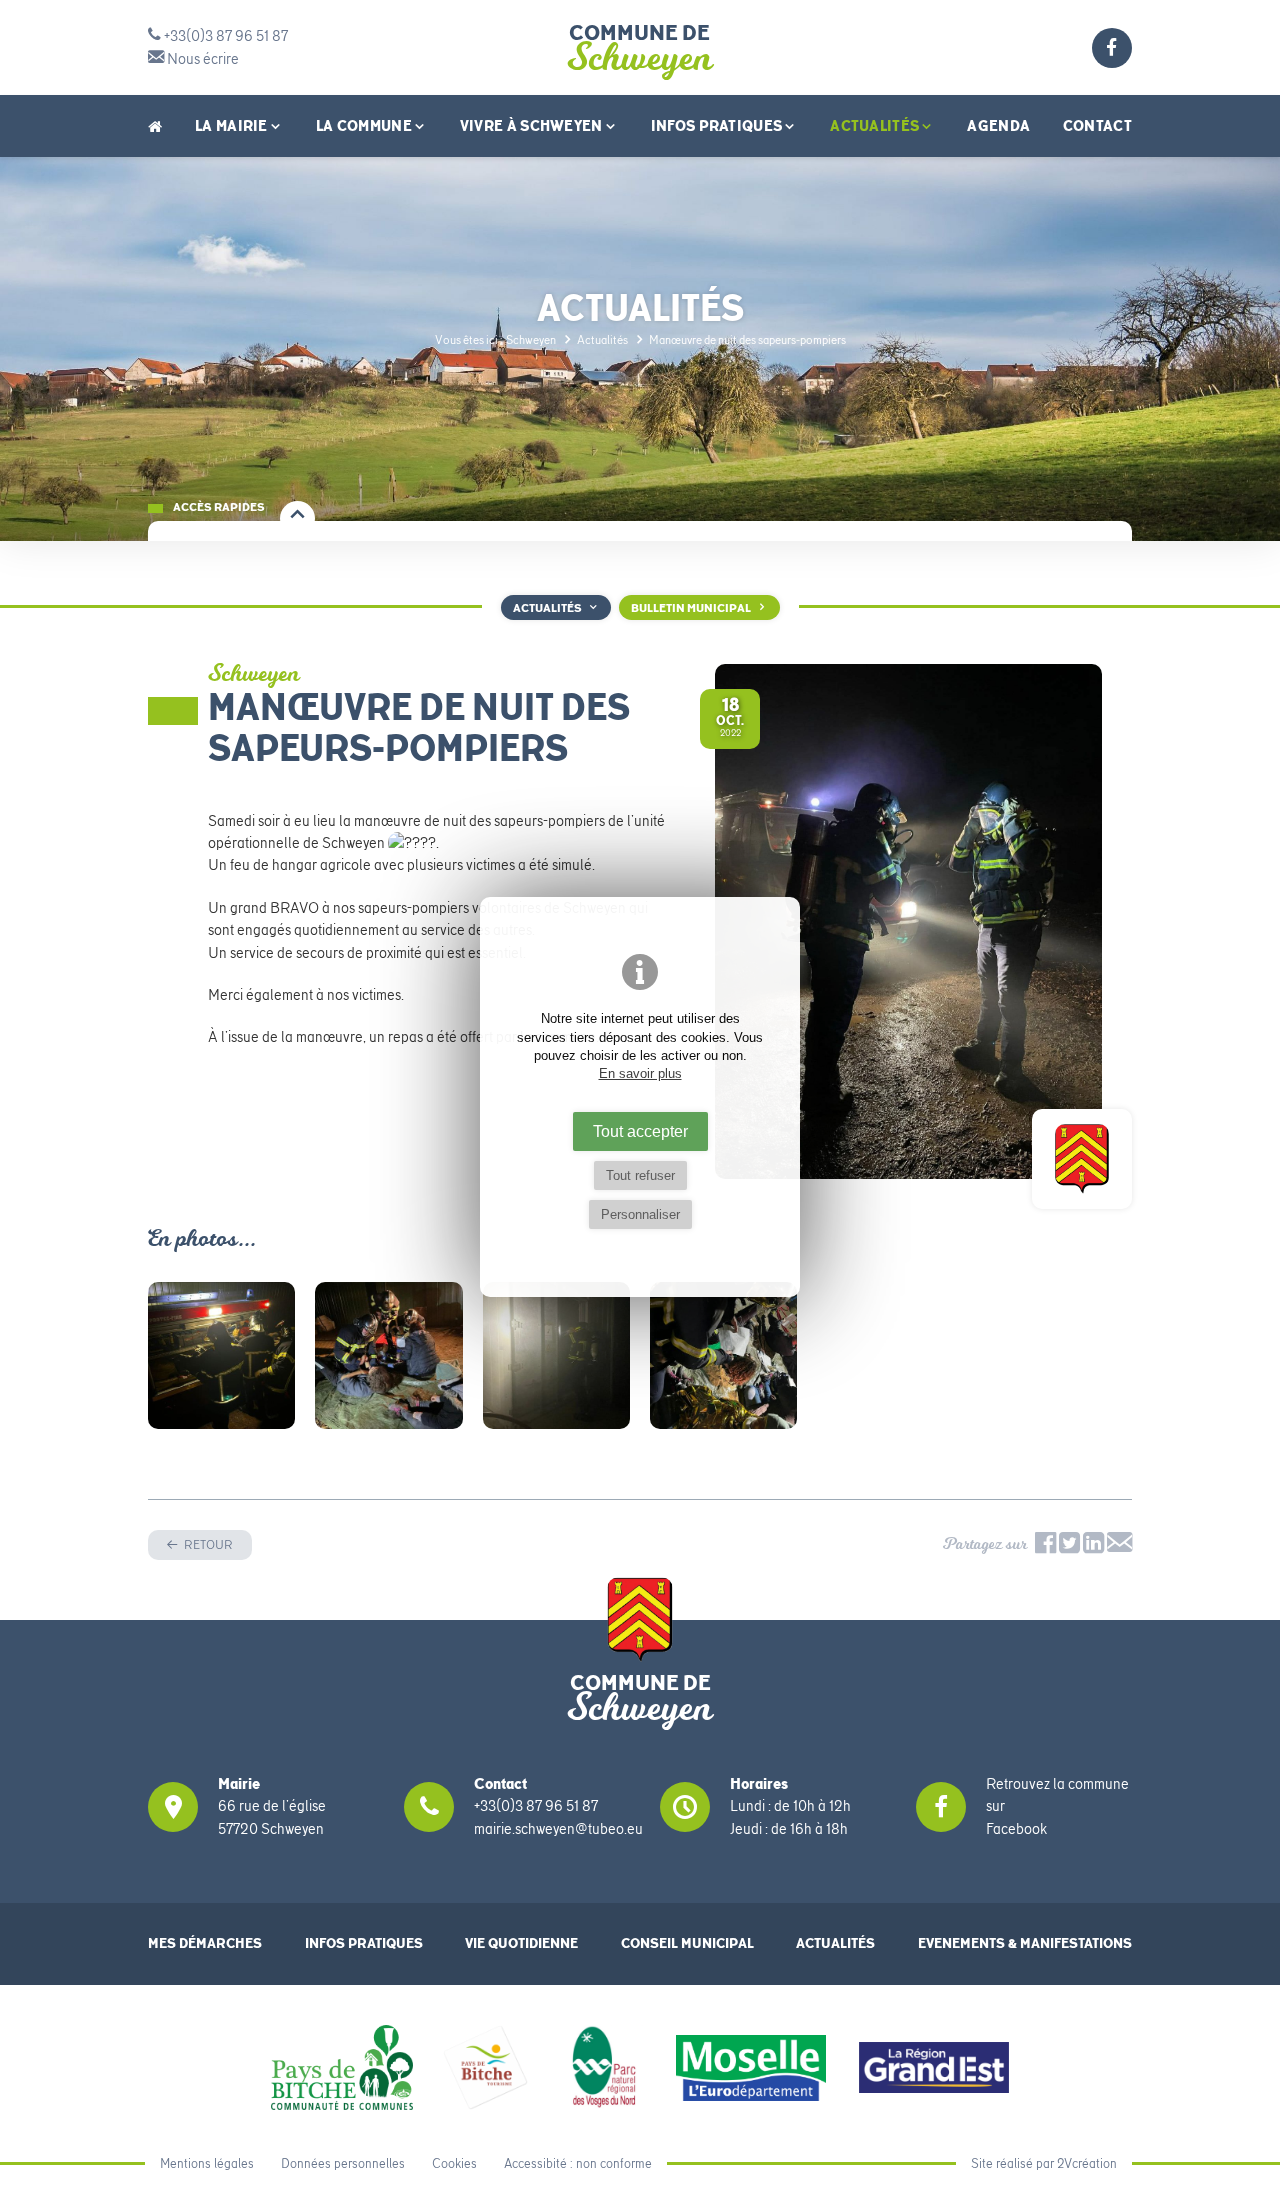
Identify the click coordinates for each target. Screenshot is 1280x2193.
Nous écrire (201, 59)
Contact (1097, 125)
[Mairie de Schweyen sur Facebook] (1112, 51)
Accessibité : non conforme (578, 2163)
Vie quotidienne (521, 1943)
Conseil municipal (687, 1943)
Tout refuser (640, 1175)
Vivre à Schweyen (531, 125)
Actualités (874, 125)
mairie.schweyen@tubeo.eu (558, 1829)
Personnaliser (640, 1214)
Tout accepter (640, 1131)
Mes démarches (205, 1943)
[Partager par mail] (1119, 1548)
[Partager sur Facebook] (1045, 1548)
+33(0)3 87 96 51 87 (224, 36)
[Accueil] (155, 126)
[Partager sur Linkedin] (1093, 1548)
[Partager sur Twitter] (1071, 1548)
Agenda (998, 125)
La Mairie (231, 125)
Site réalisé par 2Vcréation (1044, 2163)
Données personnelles (343, 2163)
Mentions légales (207, 2163)
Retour (207, 1544)
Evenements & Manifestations (1025, 1943)
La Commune (364, 125)
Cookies (454, 2163)
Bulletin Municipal (691, 608)
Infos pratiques (717, 125)
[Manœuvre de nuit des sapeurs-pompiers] (221, 1355)
